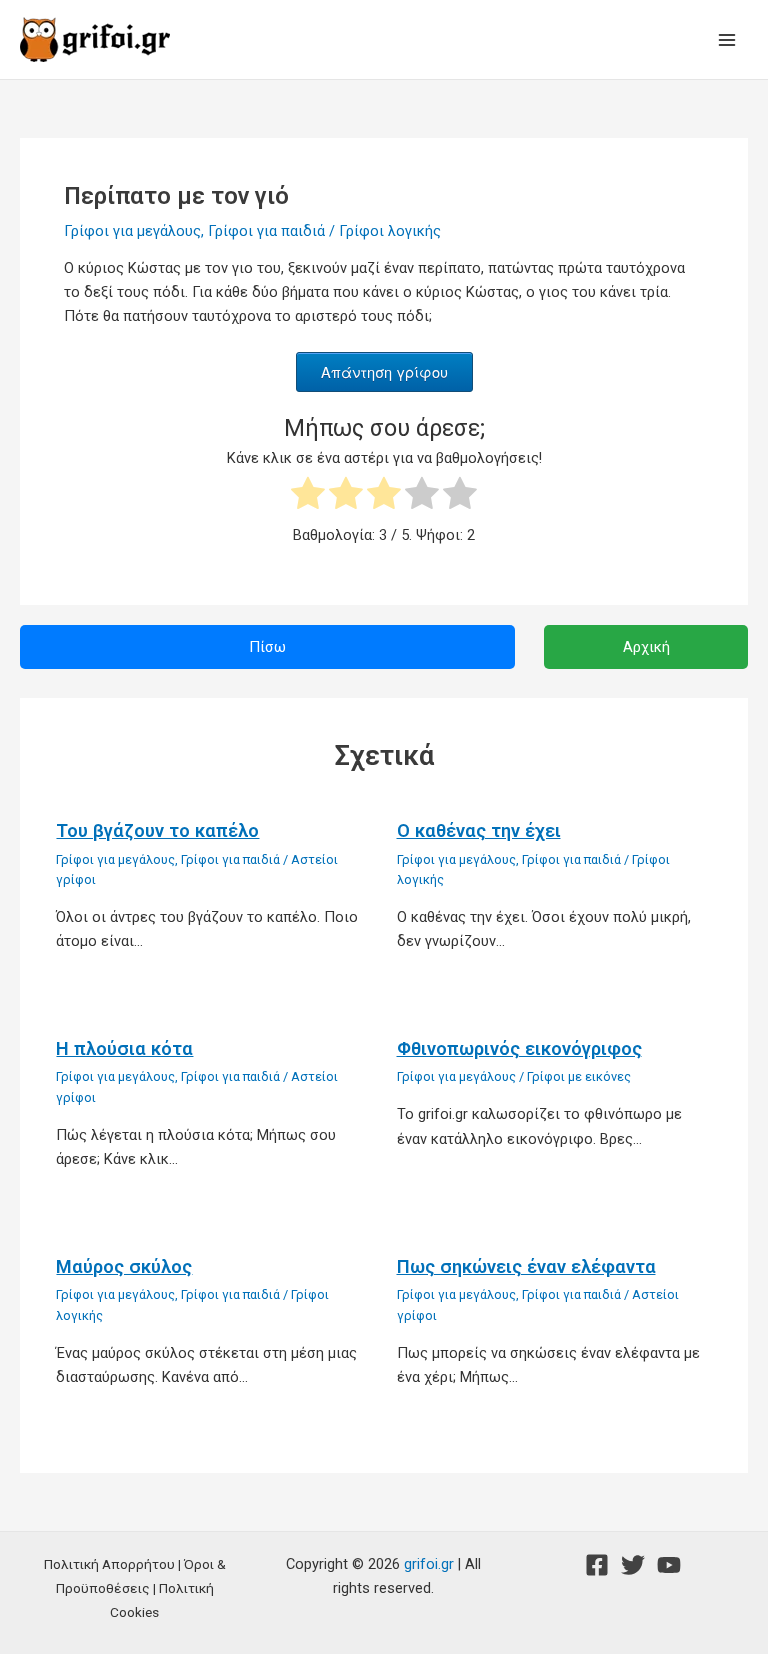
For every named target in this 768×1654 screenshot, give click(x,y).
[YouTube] (669, 1565)
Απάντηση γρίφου (384, 371)
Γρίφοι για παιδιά (266, 231)
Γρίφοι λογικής (390, 231)
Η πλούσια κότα (124, 1048)
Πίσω (267, 647)
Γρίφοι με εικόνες (579, 1076)
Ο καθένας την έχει (479, 830)
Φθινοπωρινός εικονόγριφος (519, 1048)
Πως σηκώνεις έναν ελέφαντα (526, 1266)
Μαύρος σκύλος (124, 1266)
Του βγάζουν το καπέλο (157, 830)
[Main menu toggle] (727, 40)
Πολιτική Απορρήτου (109, 1564)
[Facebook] (597, 1565)
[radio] (308, 496)
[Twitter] (633, 1565)
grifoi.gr (429, 1564)
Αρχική (646, 647)
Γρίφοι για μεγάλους (132, 231)
